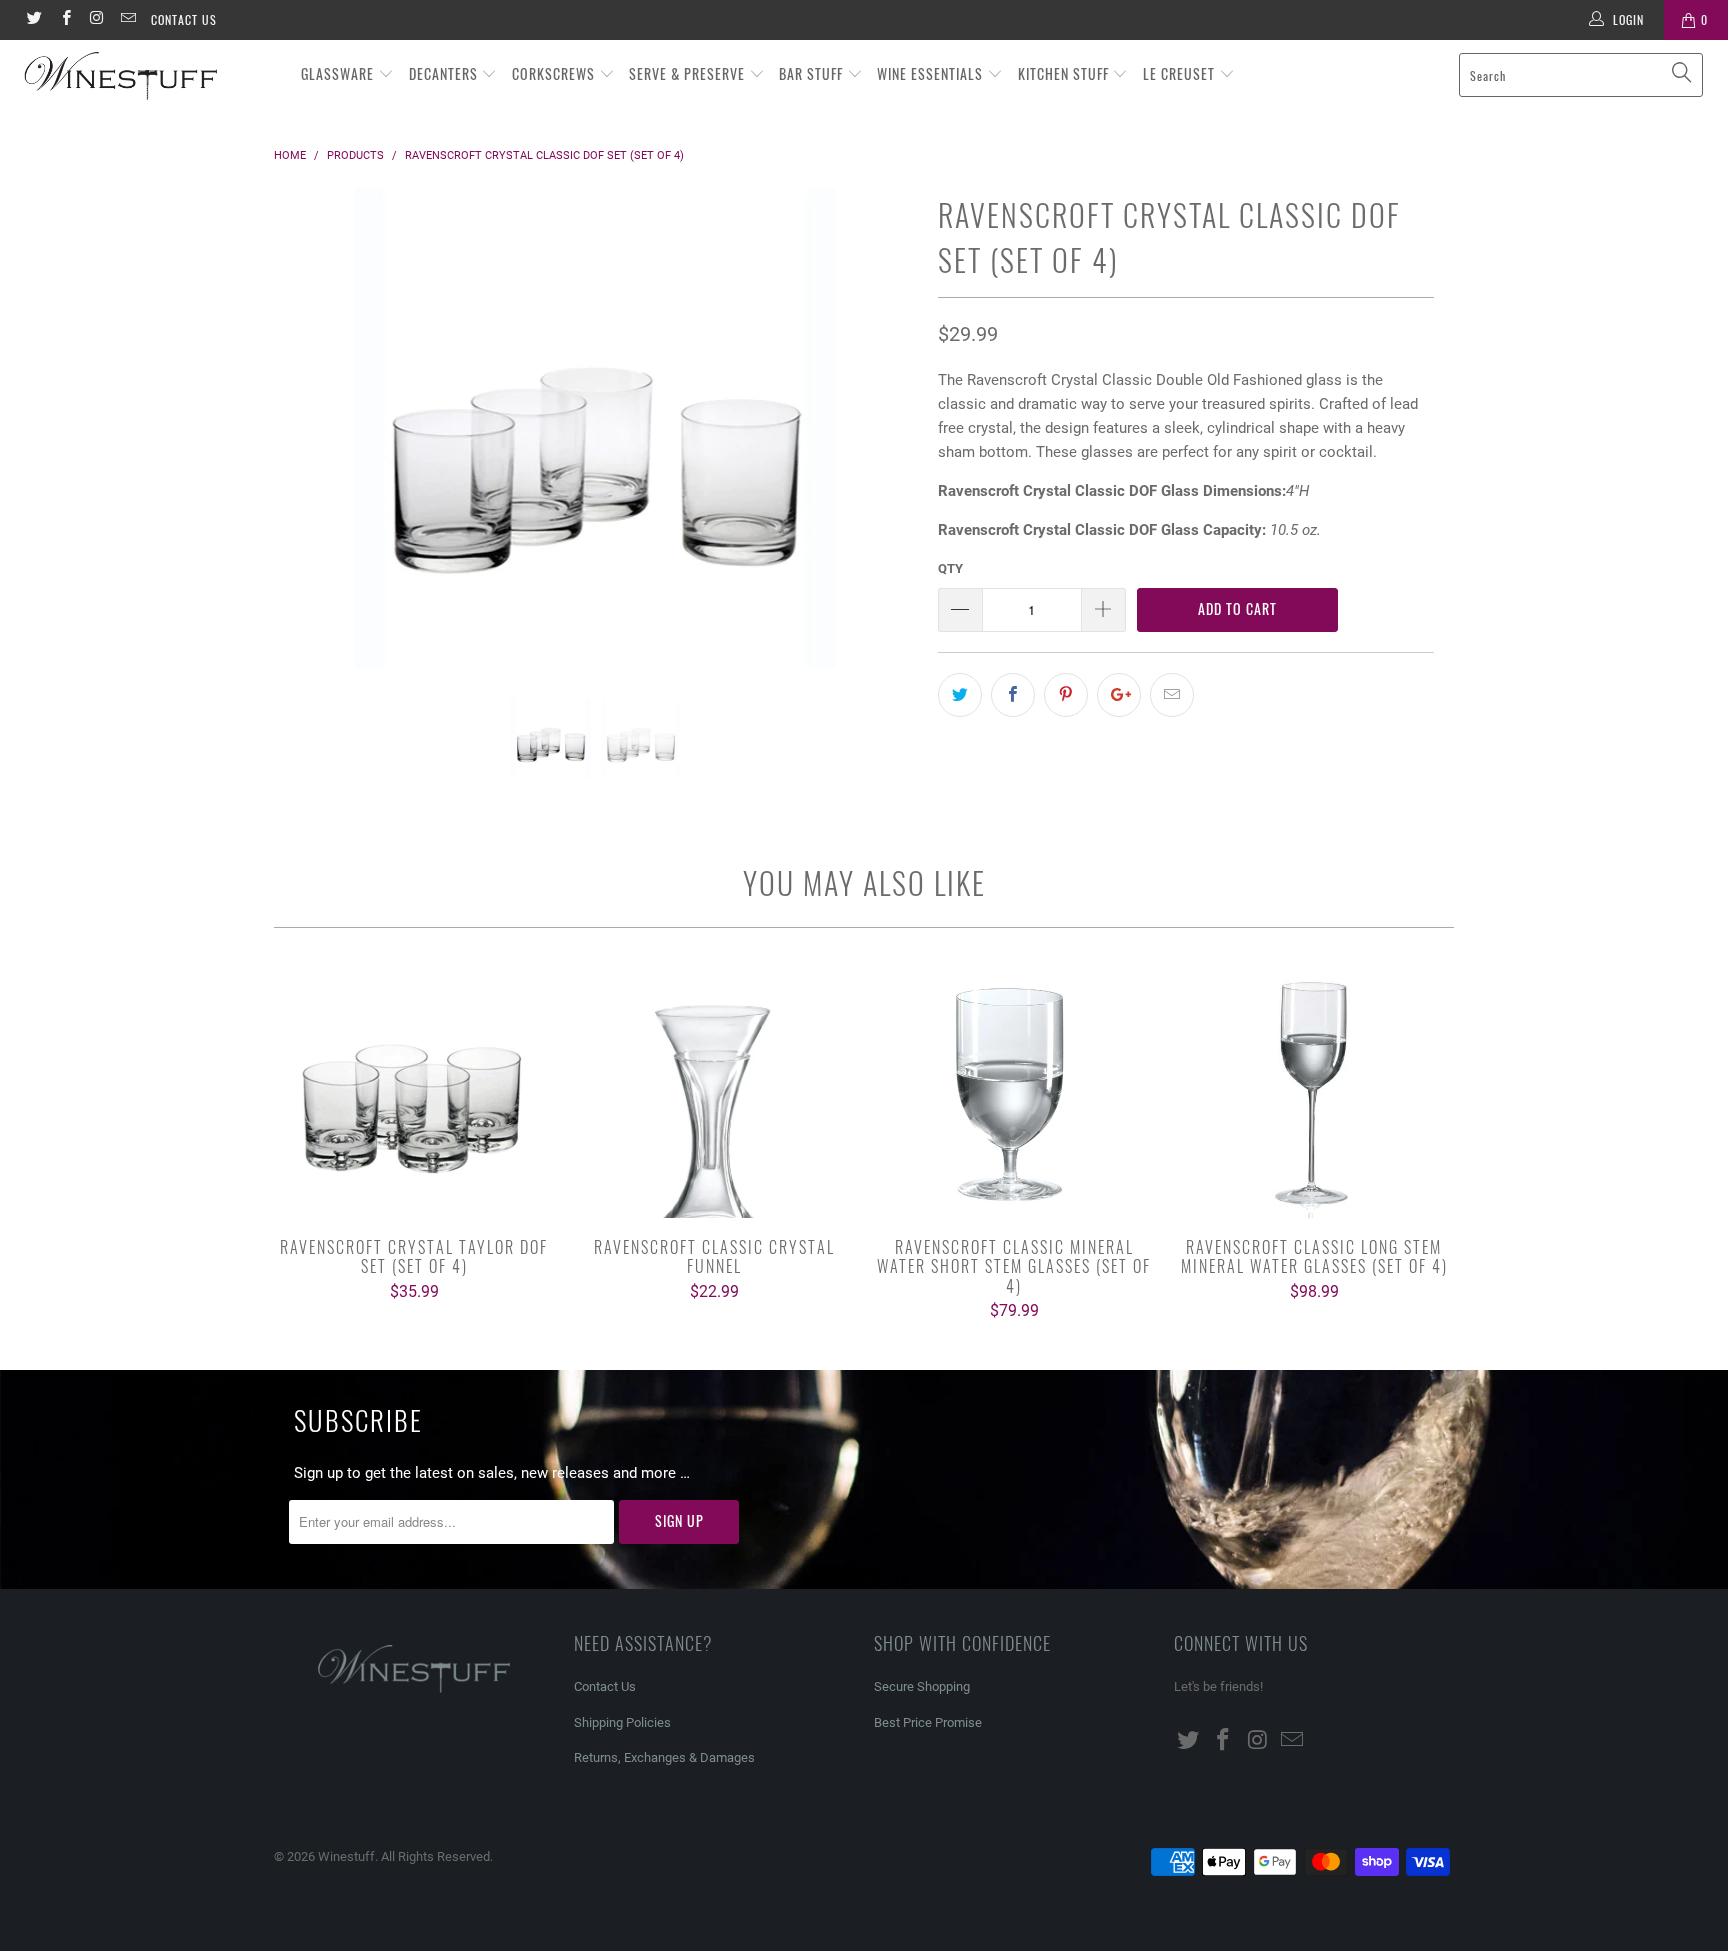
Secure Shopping (922, 1686)
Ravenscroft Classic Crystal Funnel (714, 1093)
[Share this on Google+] (1119, 695)
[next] (883, 443)
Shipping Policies (622, 1722)
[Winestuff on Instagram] (96, 20)
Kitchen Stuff (1065, 73)
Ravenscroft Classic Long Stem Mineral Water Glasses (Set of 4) (1314, 1093)
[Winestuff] (148, 77)
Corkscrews (555, 73)
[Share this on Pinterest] (1066, 695)
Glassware (339, 73)
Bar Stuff (813, 73)
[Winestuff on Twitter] (33, 20)
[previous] (308, 443)
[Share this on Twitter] (960, 695)
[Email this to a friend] (1172, 695)
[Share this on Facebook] (1013, 695)
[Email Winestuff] (127, 20)
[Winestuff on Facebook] (64, 20)
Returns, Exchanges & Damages (664, 1757)
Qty (950, 568)
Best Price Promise (928, 1722)
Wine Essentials (932, 73)
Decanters (445, 73)
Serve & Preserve (689, 73)
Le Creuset (1181, 73)
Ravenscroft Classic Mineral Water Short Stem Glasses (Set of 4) (1014, 1093)
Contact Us (184, 19)
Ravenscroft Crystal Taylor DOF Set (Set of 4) (414, 1093)
